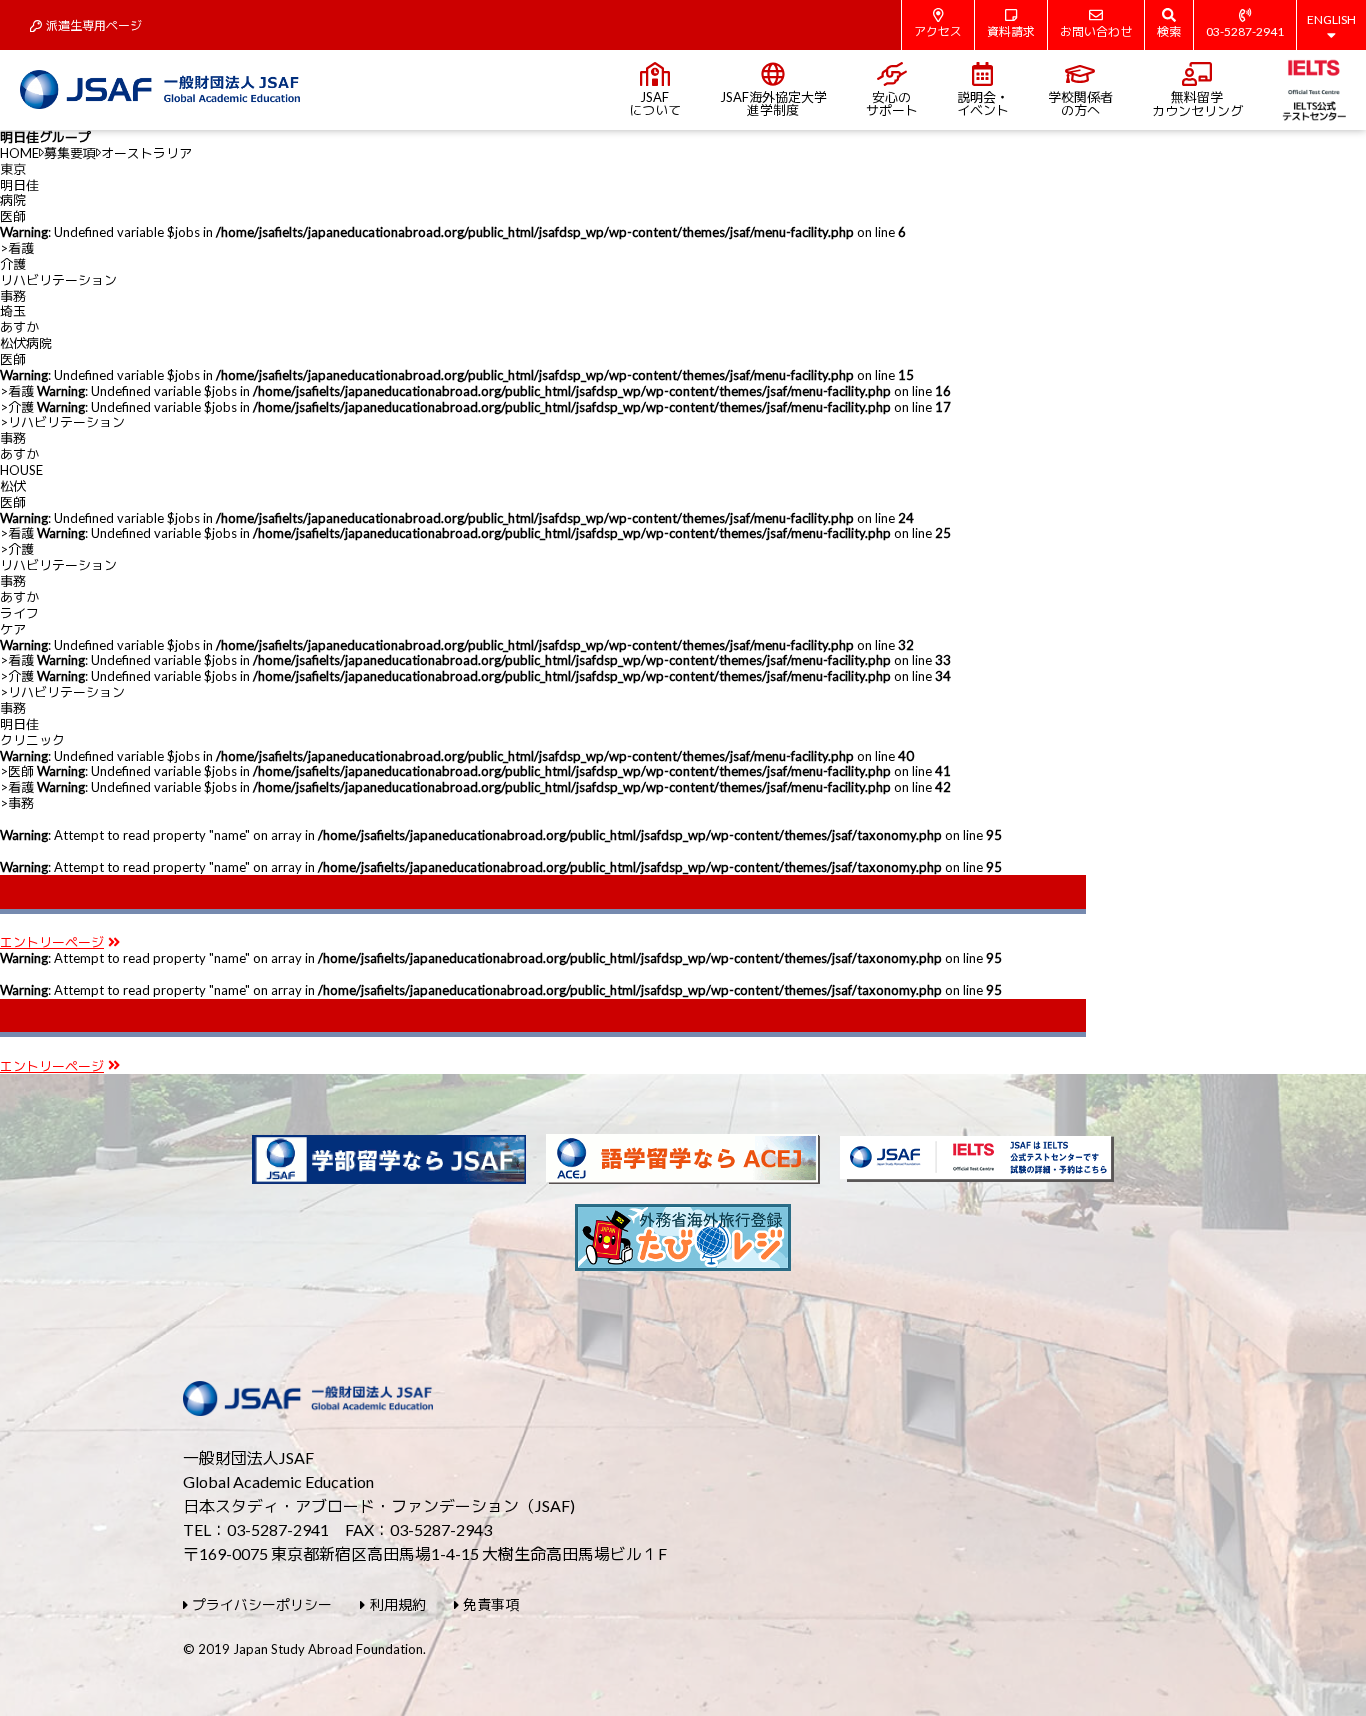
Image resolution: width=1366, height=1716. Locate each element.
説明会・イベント (983, 103)
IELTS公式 (1314, 90)
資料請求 (1011, 31)
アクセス (938, 31)
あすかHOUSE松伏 (21, 470)
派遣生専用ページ (94, 25)
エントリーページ (52, 942)
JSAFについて (655, 103)
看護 (21, 248)
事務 (13, 296)
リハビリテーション (58, 280)
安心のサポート (892, 103)
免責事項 (491, 1604)
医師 (13, 216)
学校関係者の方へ (1080, 103)
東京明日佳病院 (19, 185)
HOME (19, 153)
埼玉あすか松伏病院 (26, 327)
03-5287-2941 (1245, 31)
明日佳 (32, 732)
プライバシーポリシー (262, 1604)
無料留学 (1197, 104)
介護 (13, 264)
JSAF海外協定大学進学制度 (773, 103)
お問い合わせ (1096, 31)
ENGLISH (1331, 19)
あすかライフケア (19, 613)
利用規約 (397, 1604)
